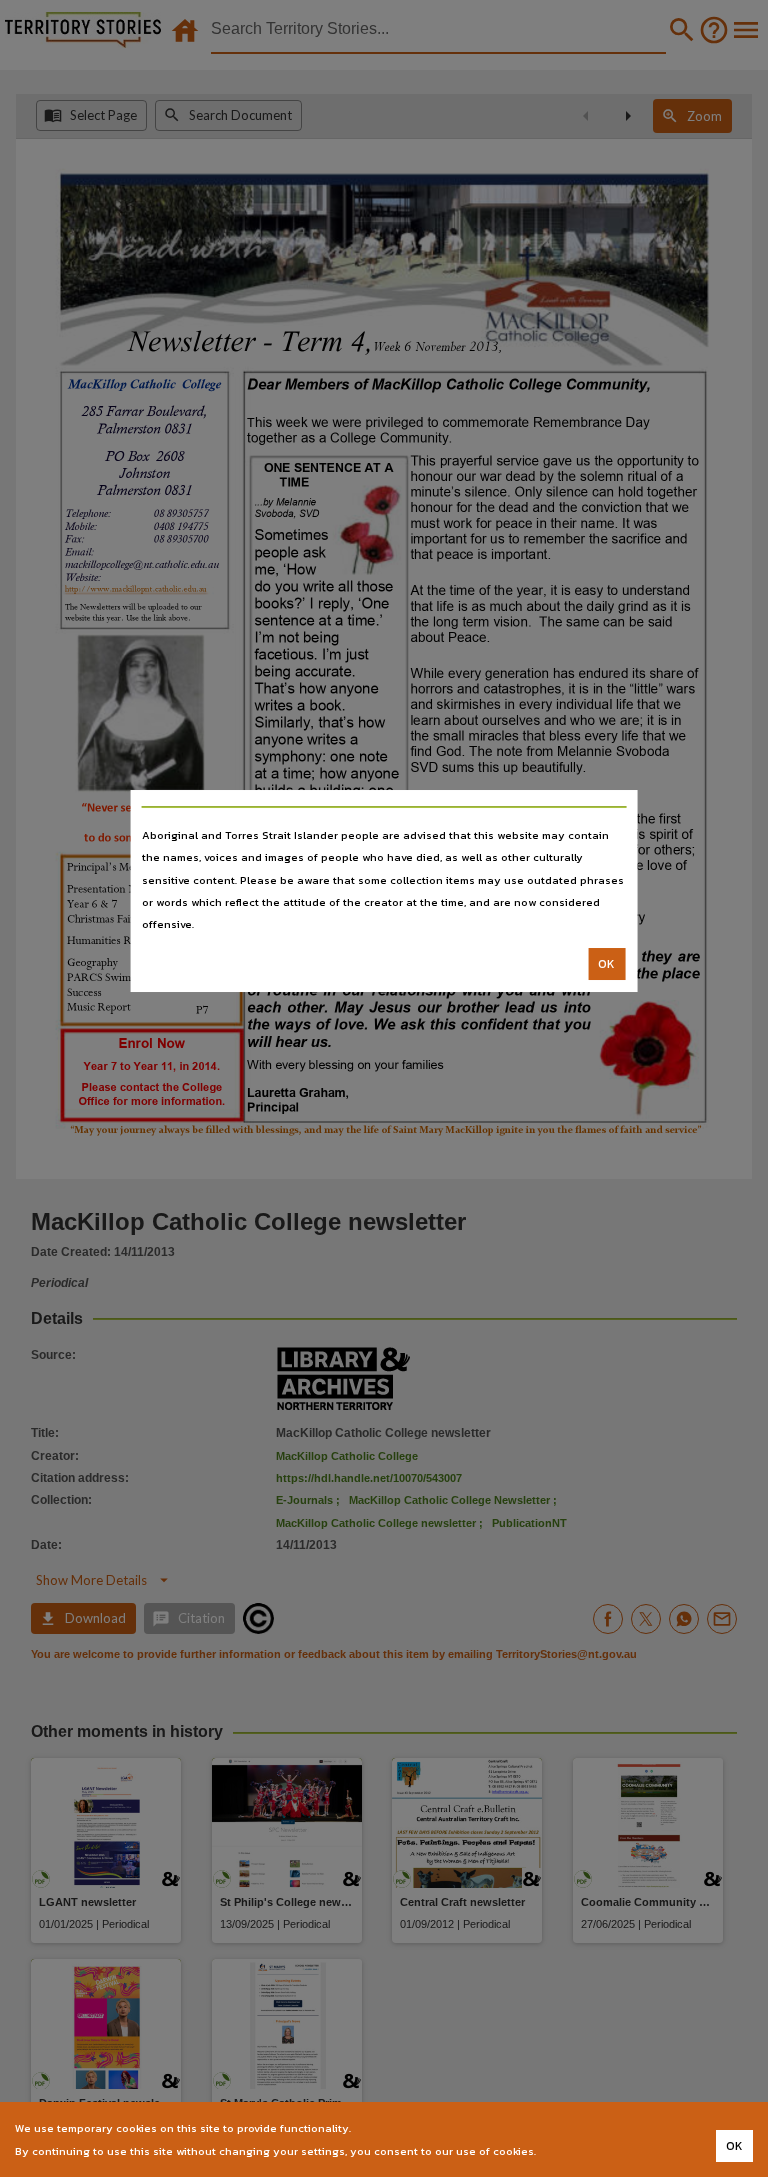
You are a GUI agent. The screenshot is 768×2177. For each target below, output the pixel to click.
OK (606, 964)
